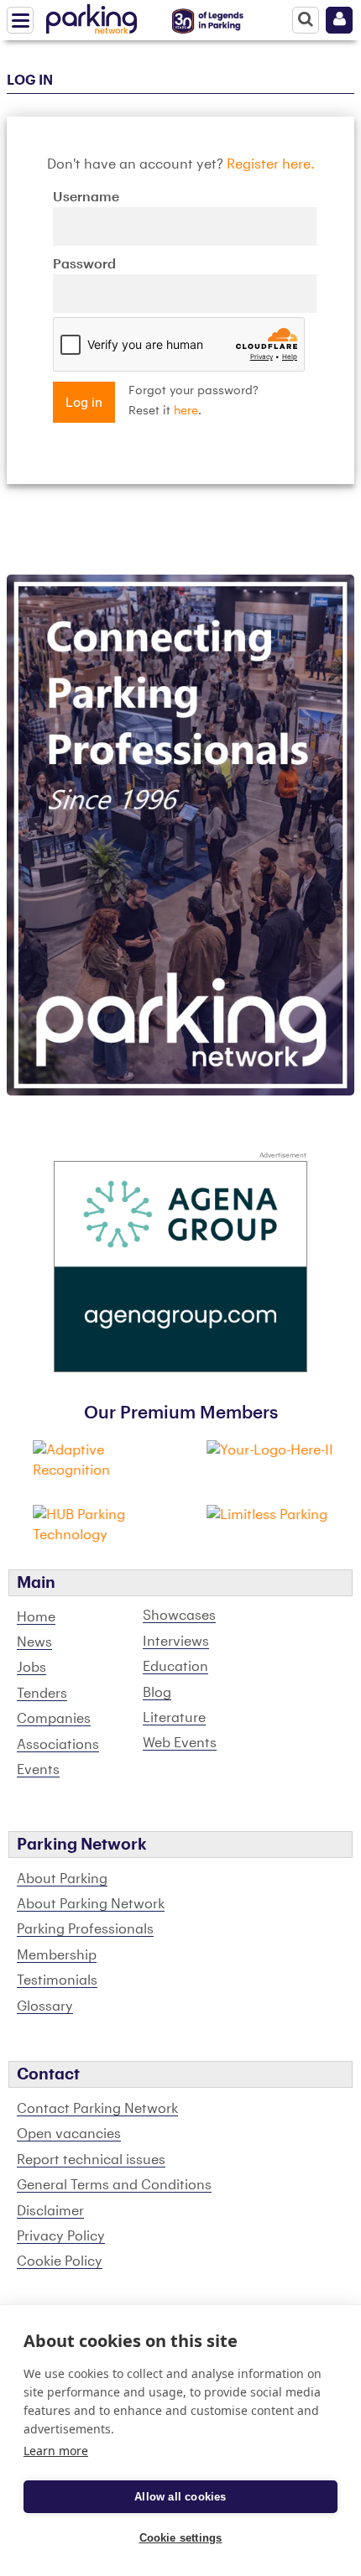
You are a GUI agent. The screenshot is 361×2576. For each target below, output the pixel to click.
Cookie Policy (60, 2261)
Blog (157, 1693)
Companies (54, 1719)
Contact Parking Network (97, 2109)
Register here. (271, 164)
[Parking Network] (92, 16)
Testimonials (57, 1980)
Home (36, 1617)
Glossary (45, 2006)
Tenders (42, 1694)
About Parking (62, 1879)
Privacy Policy (61, 2236)
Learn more (56, 2451)
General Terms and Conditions (114, 2185)
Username (86, 197)
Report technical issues (91, 2160)
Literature (174, 1718)
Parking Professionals (85, 1929)
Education (175, 1667)
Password (84, 264)
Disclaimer (50, 2211)
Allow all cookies (180, 2497)
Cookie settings (181, 2538)
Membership (57, 1955)
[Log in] (339, 20)
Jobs (31, 1668)
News (34, 1642)
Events (38, 1770)
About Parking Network (91, 1904)
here (186, 411)
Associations (58, 1745)
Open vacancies (69, 2134)
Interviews (176, 1642)
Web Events (180, 1743)
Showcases (179, 1616)
